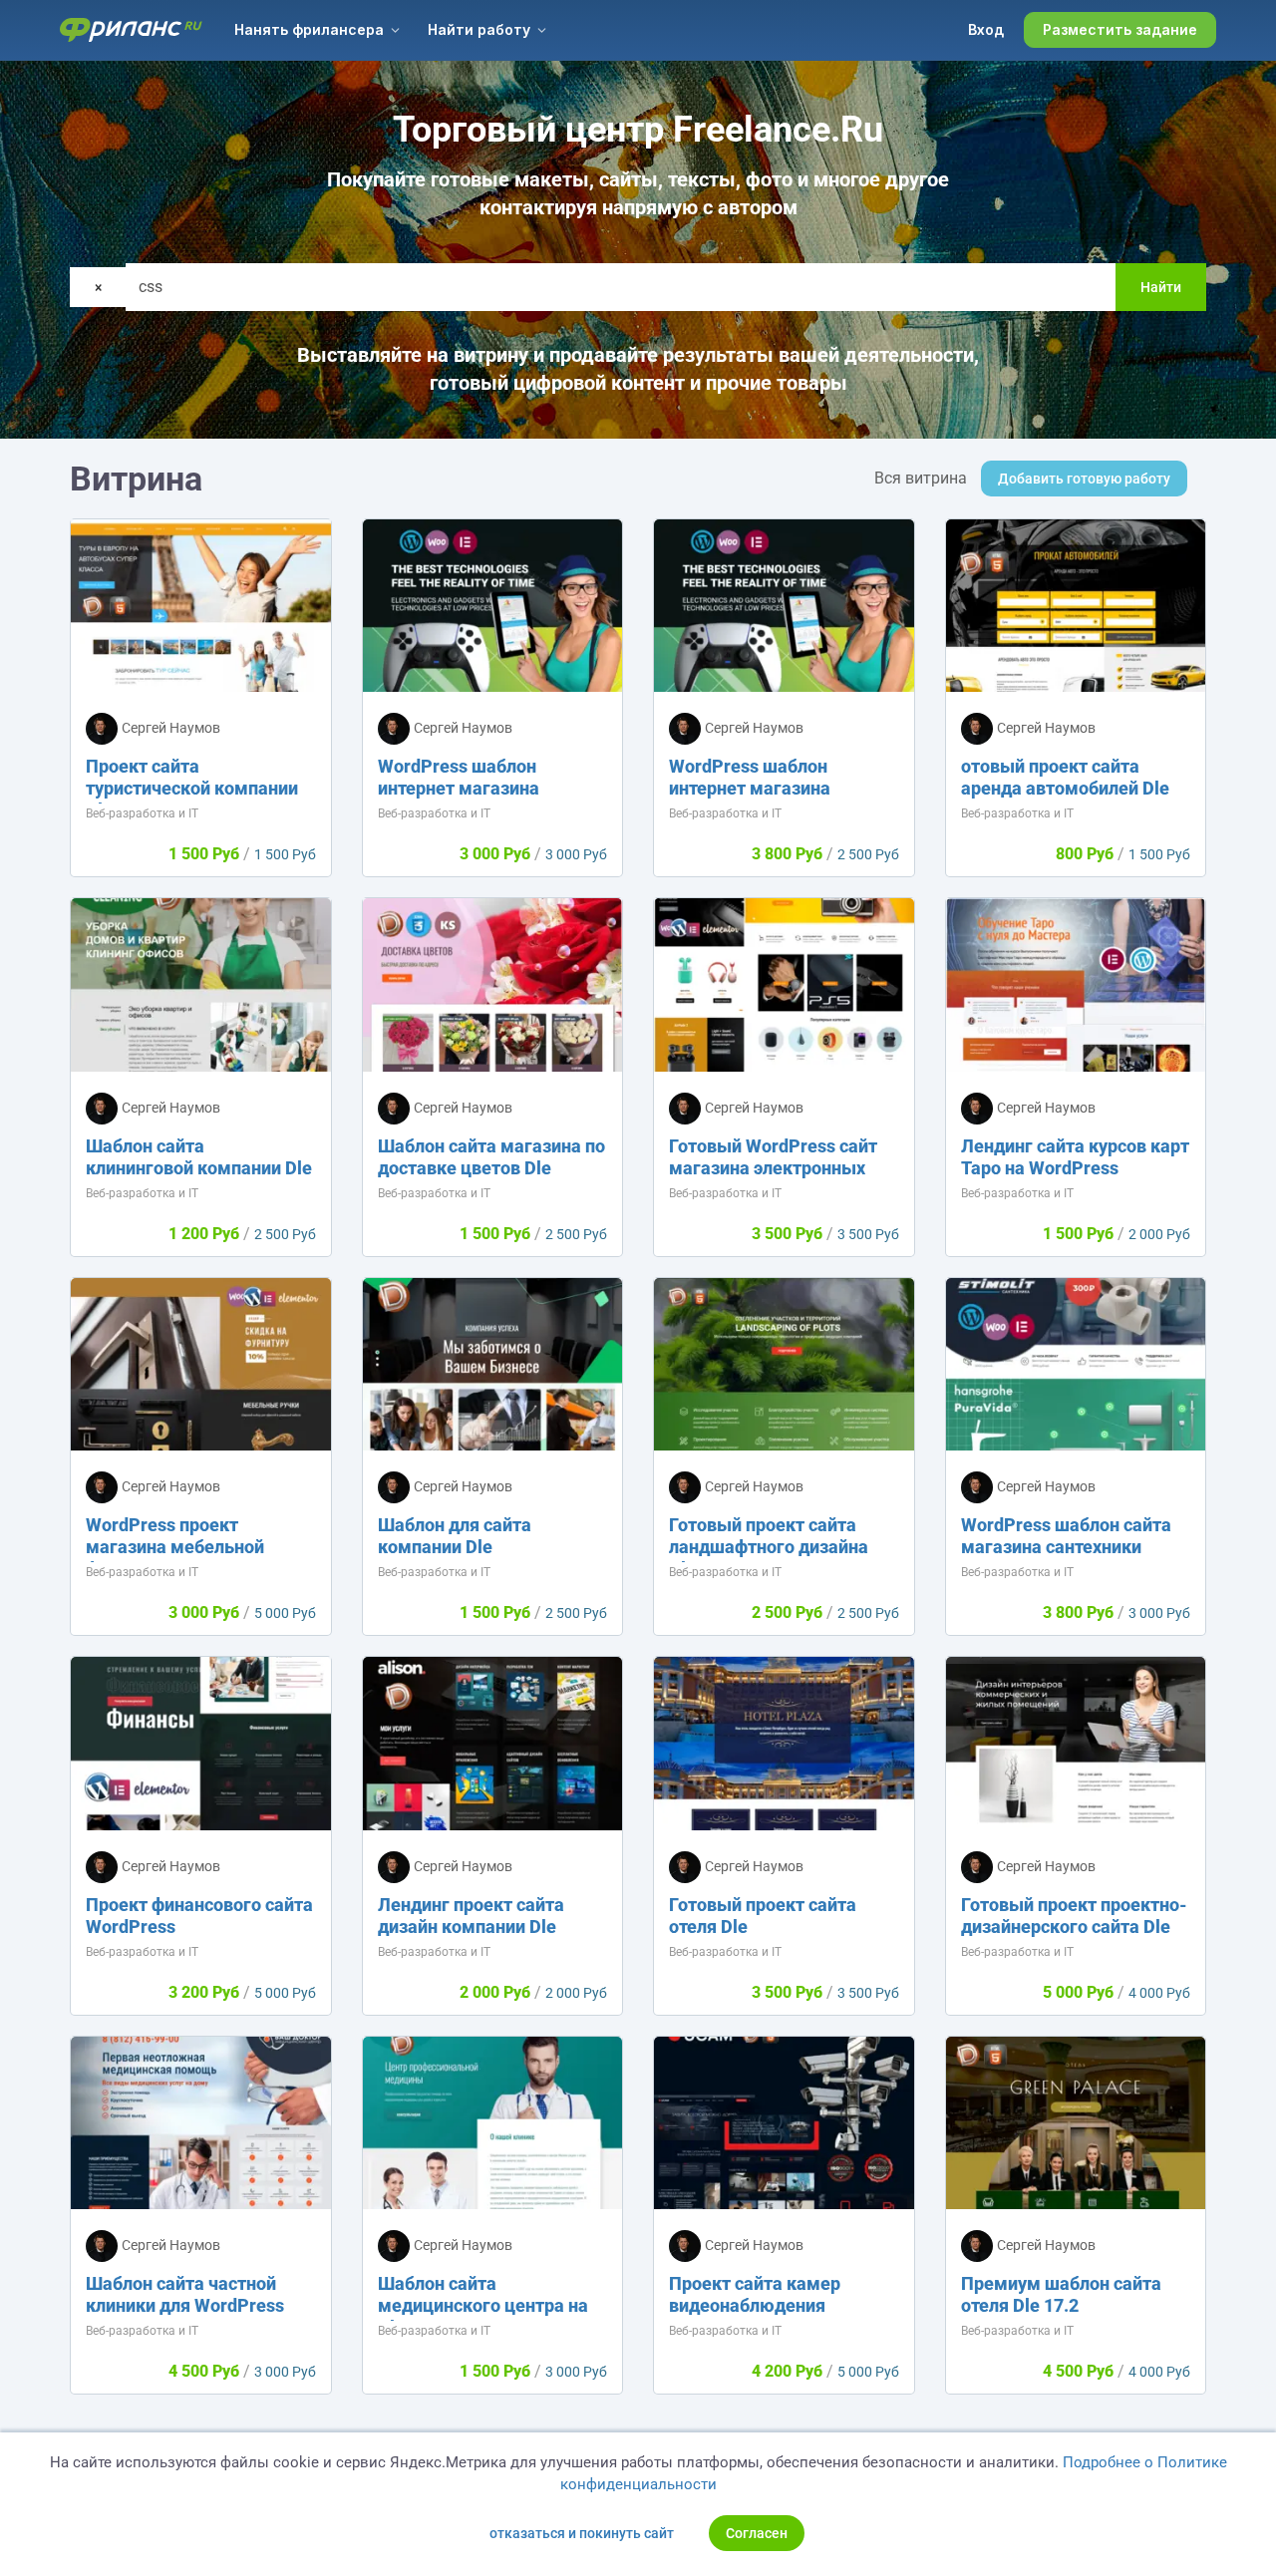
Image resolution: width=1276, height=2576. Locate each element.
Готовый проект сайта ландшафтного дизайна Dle (769, 1547)
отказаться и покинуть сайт (582, 2533)
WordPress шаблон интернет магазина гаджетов (459, 788)
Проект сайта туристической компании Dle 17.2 (192, 788)
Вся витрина (921, 478)
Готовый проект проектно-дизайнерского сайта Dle (1074, 1916)
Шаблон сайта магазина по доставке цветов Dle (491, 1157)
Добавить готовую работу (1084, 479)
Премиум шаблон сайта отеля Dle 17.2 (1061, 2294)
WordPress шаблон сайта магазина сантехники (1066, 1536)
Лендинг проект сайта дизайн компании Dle (471, 1916)
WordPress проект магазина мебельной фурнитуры (175, 1547)
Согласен (757, 2533)
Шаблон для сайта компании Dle (455, 1536)
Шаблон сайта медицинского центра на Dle (483, 2305)
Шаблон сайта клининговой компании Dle (199, 1157)
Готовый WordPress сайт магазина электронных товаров (773, 1168)
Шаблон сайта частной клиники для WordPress (185, 2294)
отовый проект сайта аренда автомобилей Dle (1065, 777)
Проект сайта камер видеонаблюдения (755, 2294)
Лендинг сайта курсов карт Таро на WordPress (1075, 1157)
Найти (1161, 287)
